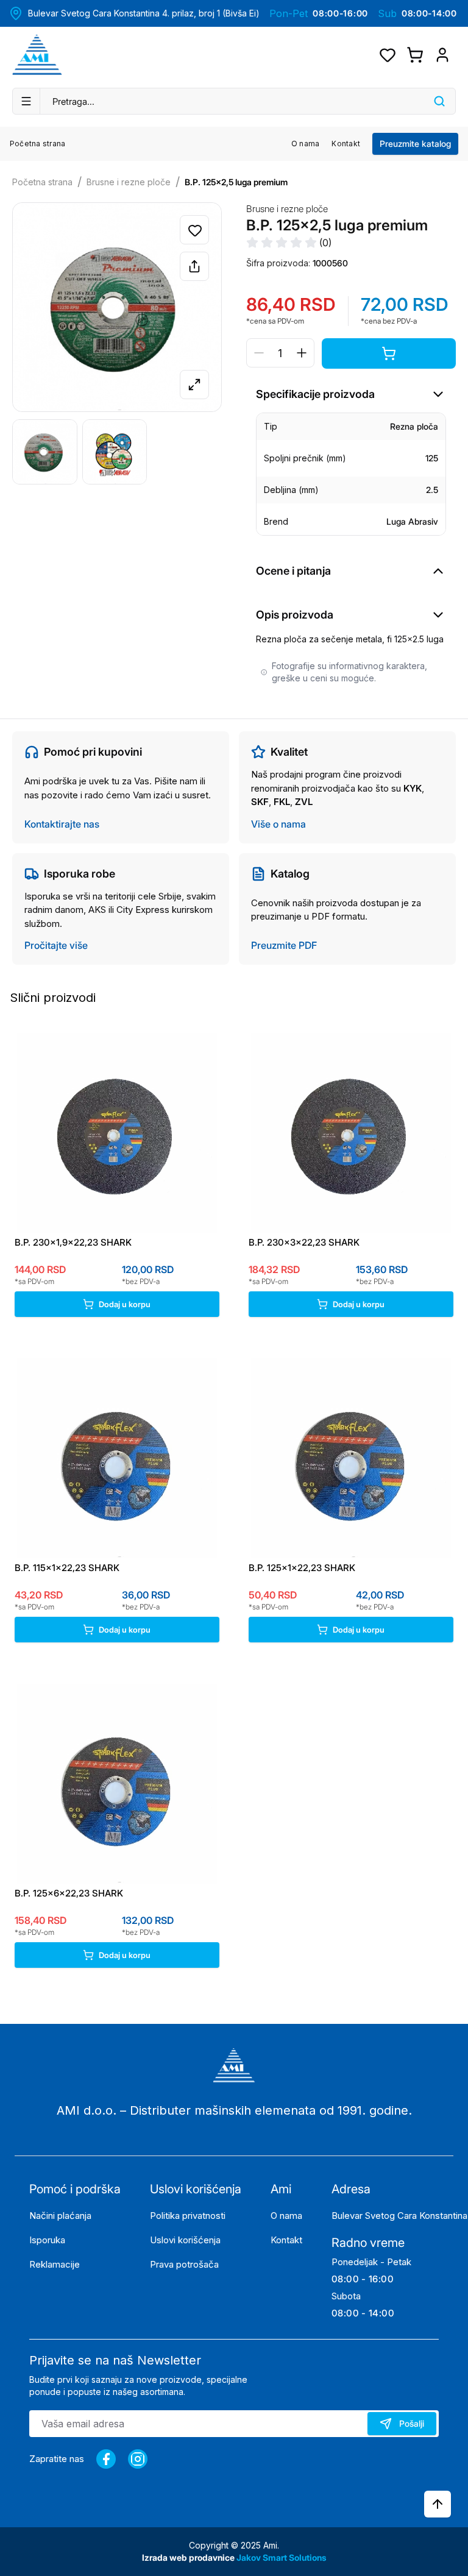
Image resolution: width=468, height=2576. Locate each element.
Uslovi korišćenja (185, 2240)
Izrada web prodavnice (189, 2557)
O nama (305, 144)
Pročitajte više (56, 945)
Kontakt (346, 144)
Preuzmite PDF (284, 945)
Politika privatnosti (188, 2216)
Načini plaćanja (60, 2216)
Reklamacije (55, 2264)
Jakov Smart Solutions (282, 2557)
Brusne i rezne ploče (129, 182)
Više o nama (278, 824)
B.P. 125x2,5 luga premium (236, 182)
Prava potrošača (184, 2264)
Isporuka (47, 2240)
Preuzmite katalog (415, 144)
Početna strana (37, 144)
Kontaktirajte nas (62, 824)
